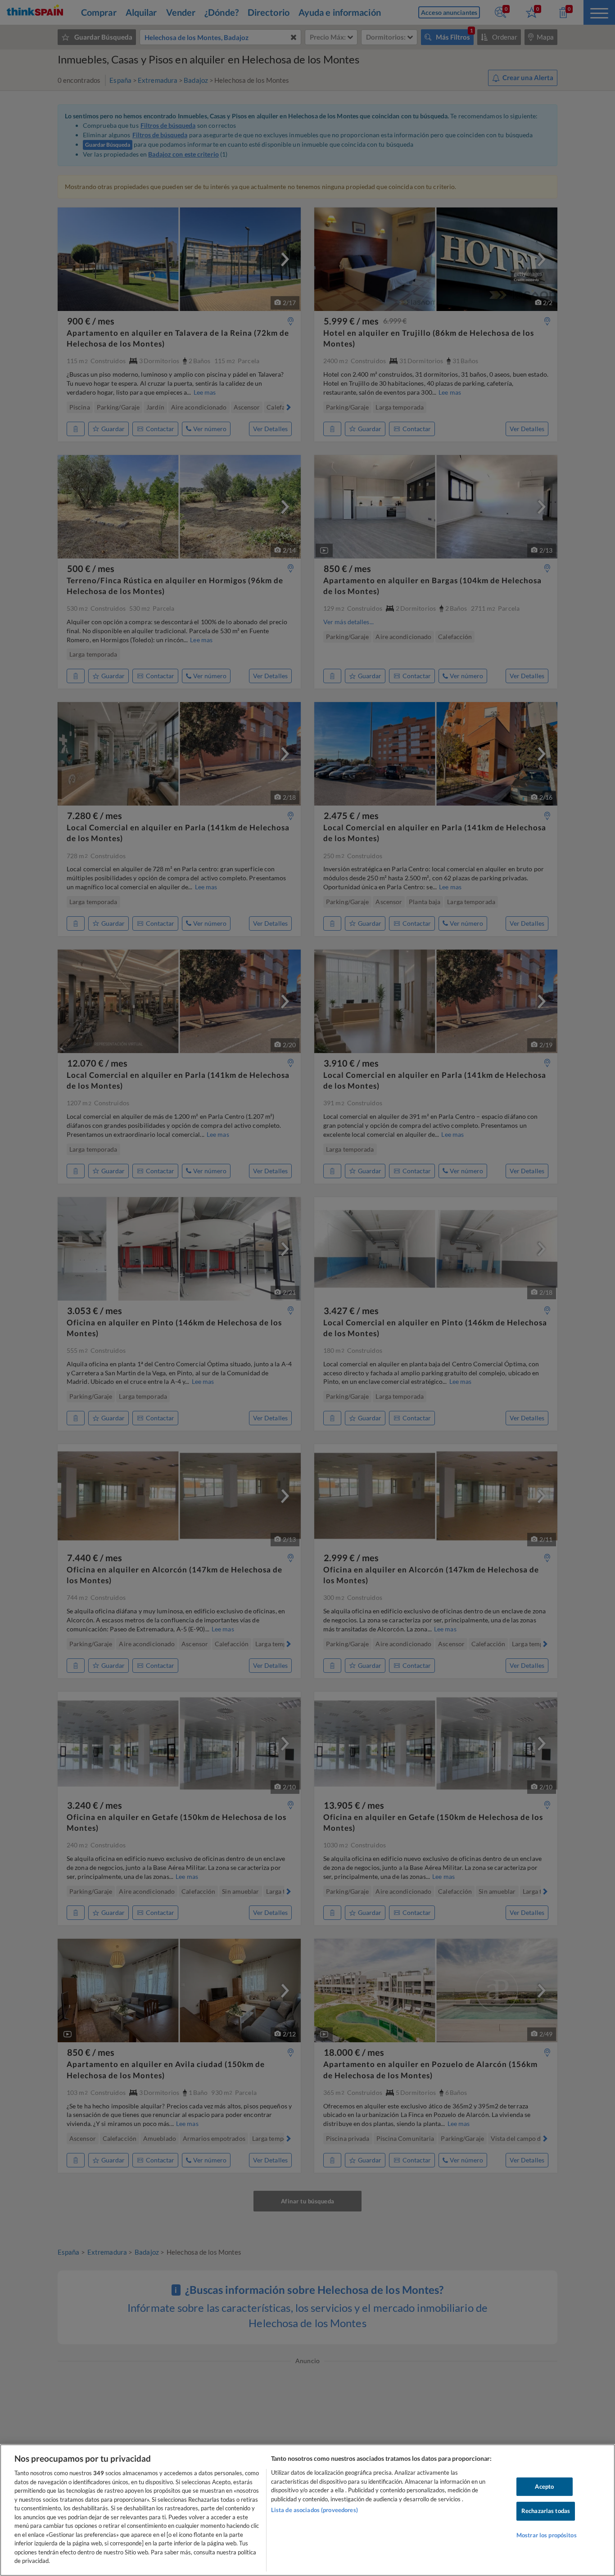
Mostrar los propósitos (547, 2535)
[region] (307, 2510)
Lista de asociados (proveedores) (314, 2510)
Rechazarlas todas (546, 2511)
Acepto (544, 2486)
